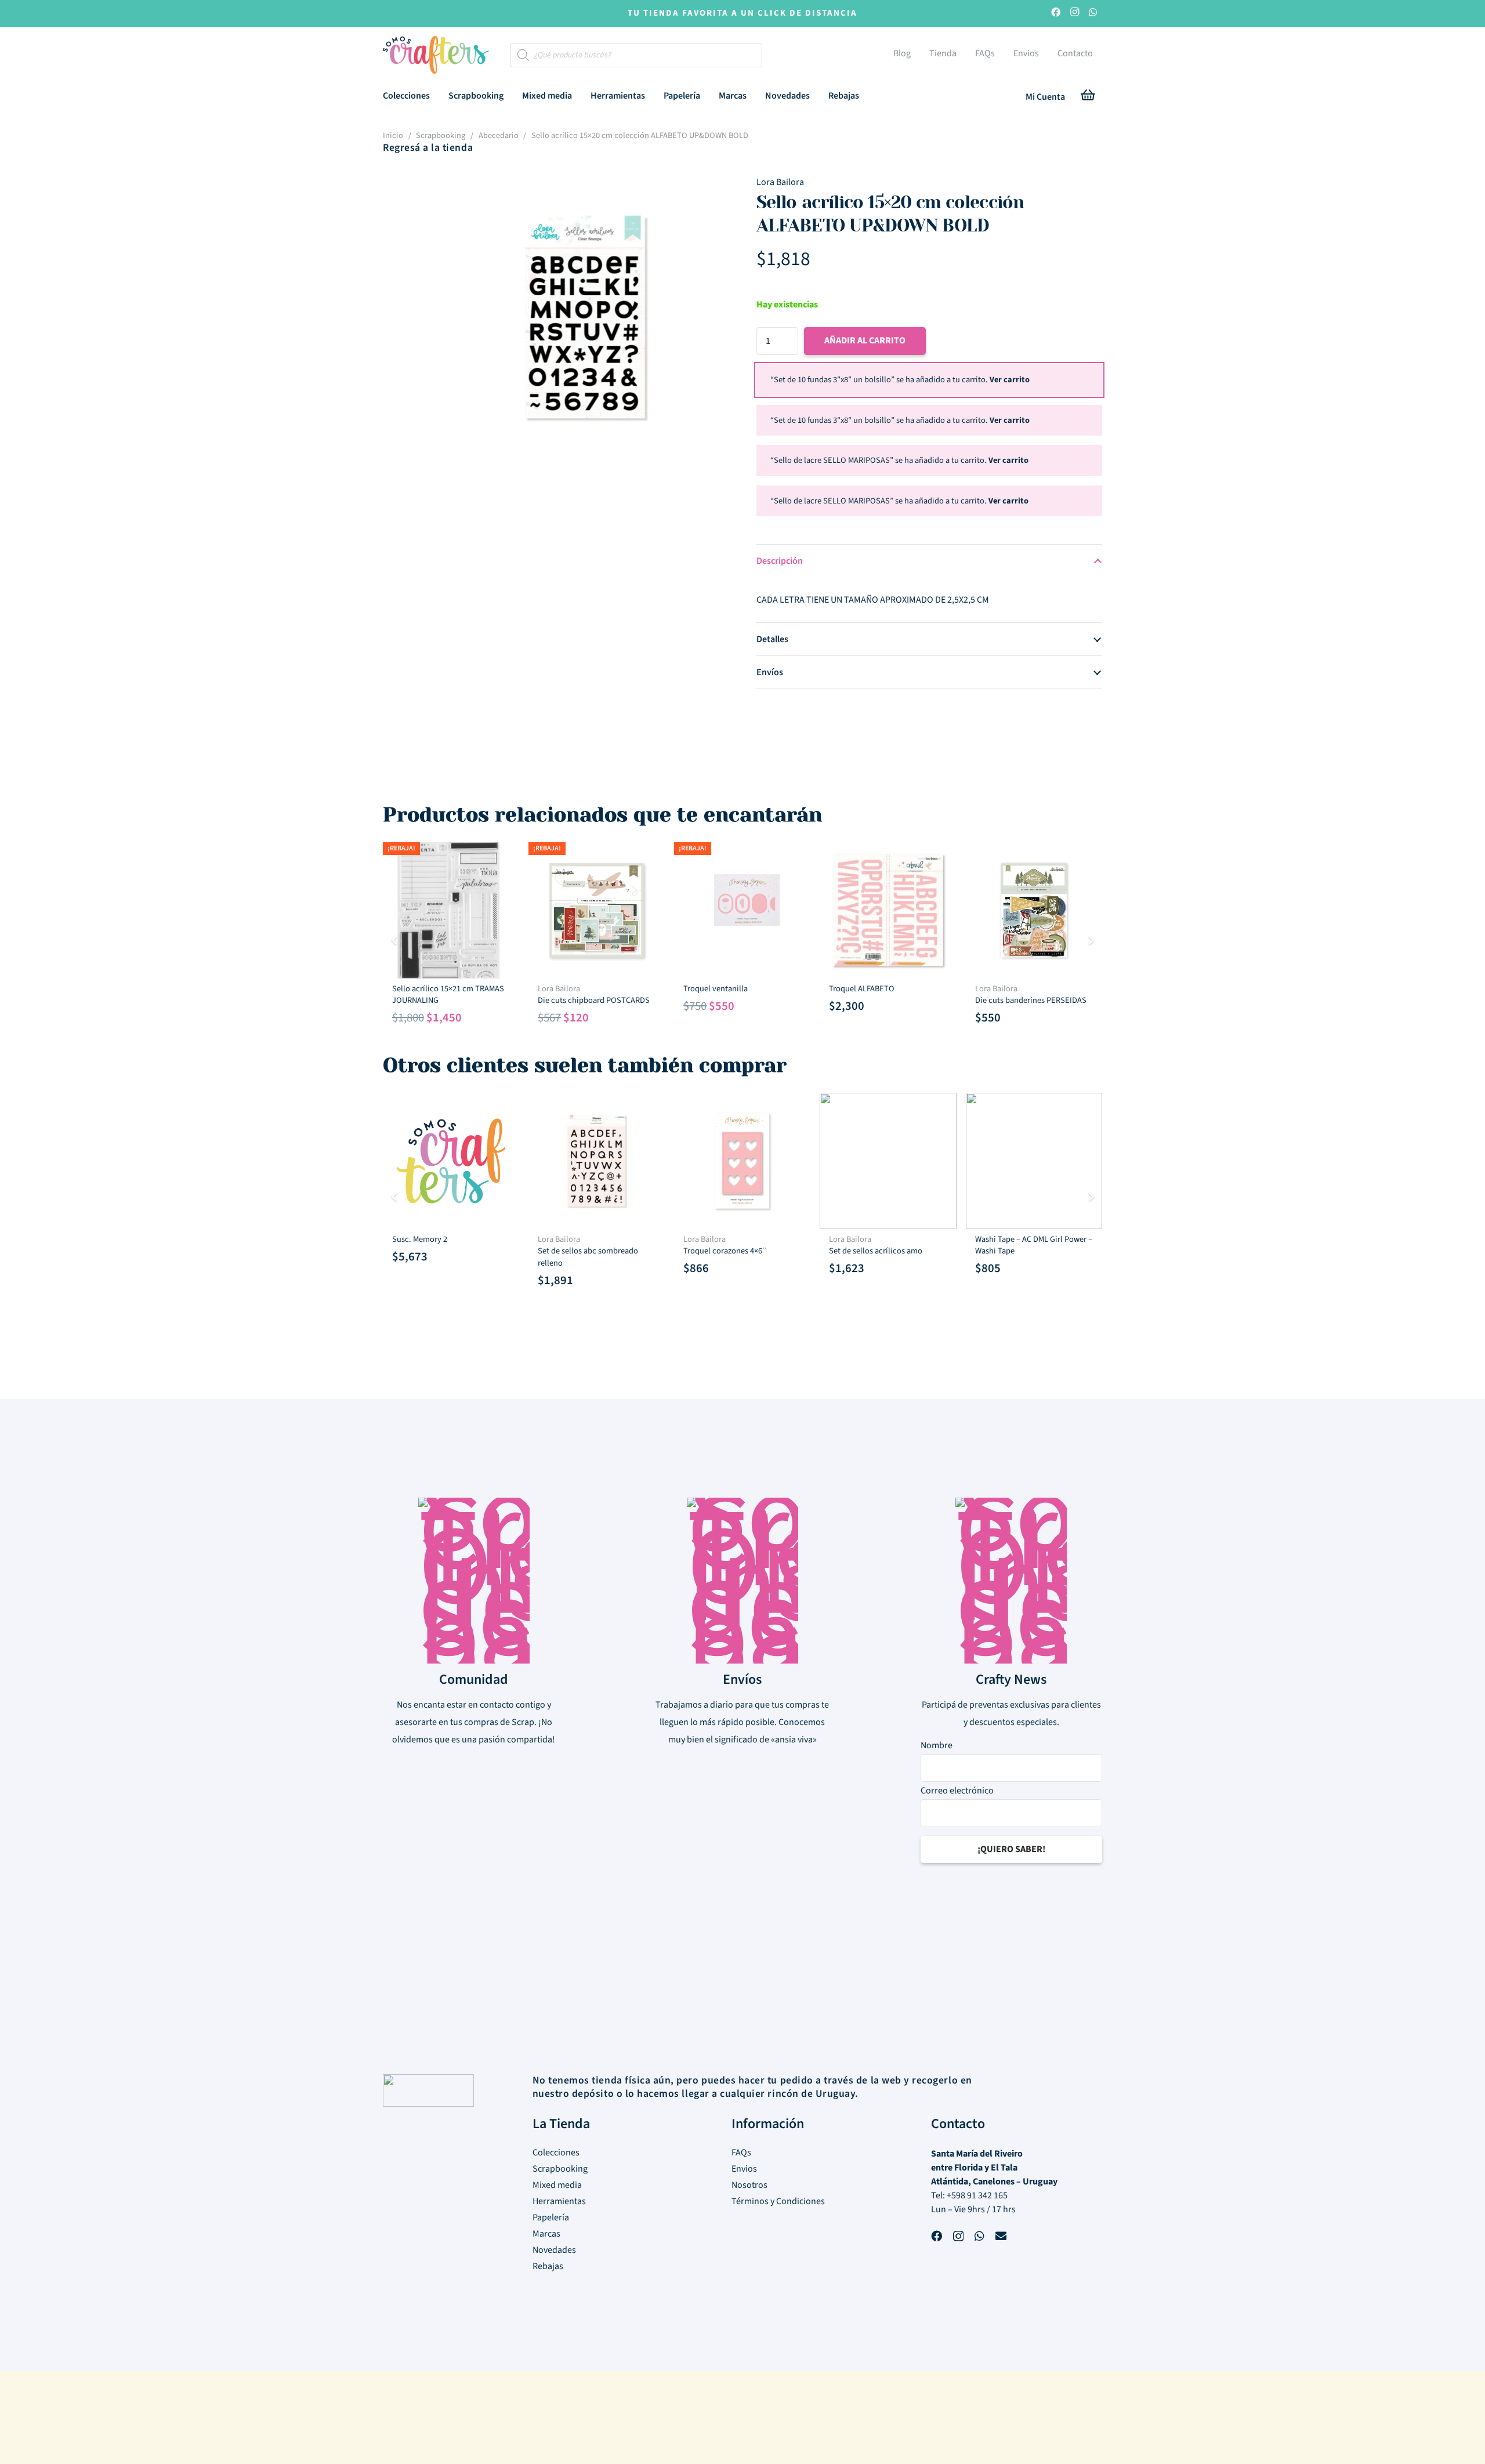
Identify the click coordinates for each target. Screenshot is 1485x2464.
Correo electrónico (957, 1790)
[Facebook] (1056, 14)
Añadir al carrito (865, 340)
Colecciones (556, 2153)
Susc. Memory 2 (420, 1239)
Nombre (937, 1745)
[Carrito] (1088, 97)
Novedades (554, 2250)
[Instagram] (1074, 14)
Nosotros (749, 2185)
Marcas (546, 2234)
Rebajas (548, 2266)
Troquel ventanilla (716, 989)
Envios (744, 2169)
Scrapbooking (441, 135)
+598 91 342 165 (977, 2195)
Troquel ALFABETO (862, 989)
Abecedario (499, 135)
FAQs (741, 2153)
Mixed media (557, 2185)
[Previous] (394, 940)
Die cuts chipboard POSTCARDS (594, 1000)
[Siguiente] (1091, 940)
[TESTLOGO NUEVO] (436, 56)
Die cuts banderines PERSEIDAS (1031, 1000)
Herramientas (559, 2201)
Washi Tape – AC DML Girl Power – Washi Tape (1034, 1245)
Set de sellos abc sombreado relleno (588, 1257)
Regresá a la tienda (428, 148)
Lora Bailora (780, 182)
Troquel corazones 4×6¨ (725, 1251)
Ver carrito (1010, 380)
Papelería (551, 2217)
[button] (438, 95)
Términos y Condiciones (778, 2201)
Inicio (393, 135)
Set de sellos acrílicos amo (876, 1251)
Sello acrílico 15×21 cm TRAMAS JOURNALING (448, 994)
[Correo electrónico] (1001, 2237)
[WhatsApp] (1093, 14)
